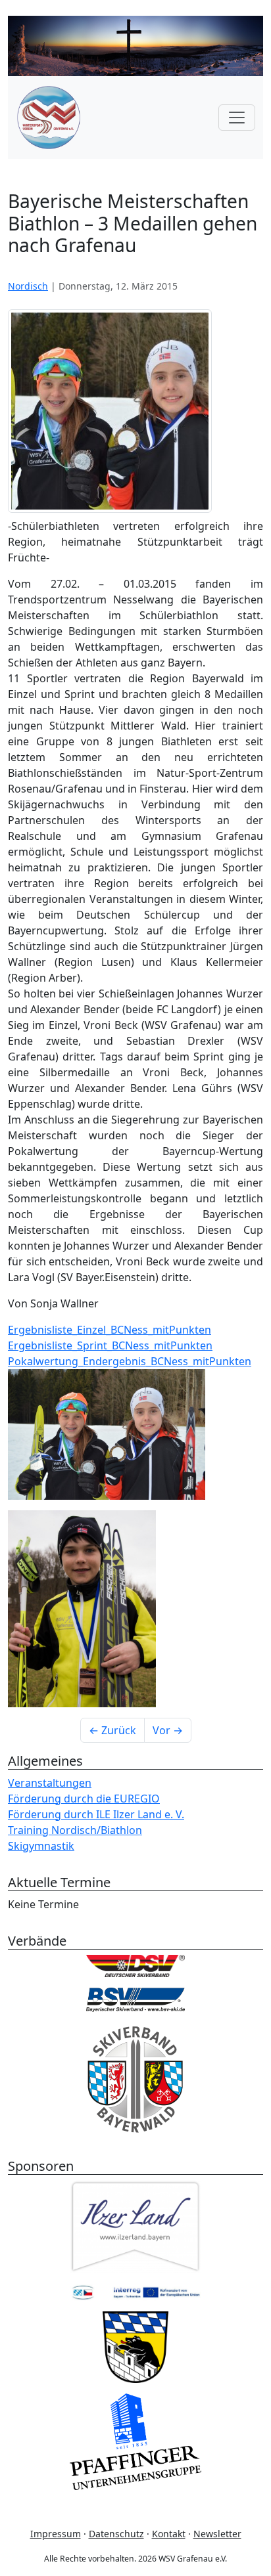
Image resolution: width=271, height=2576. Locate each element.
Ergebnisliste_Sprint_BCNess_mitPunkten (110, 1345)
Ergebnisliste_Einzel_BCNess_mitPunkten (110, 1330)
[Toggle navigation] (237, 118)
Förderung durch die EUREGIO (84, 1799)
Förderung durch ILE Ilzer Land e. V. (96, 1814)
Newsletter (217, 2534)
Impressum (56, 2534)
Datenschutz (116, 2534)
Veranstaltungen (50, 1783)
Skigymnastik (41, 1846)
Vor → (168, 1730)
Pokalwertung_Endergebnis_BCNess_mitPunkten (130, 1361)
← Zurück (112, 1730)
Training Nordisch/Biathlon (75, 1830)
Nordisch (28, 286)
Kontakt (169, 2534)
